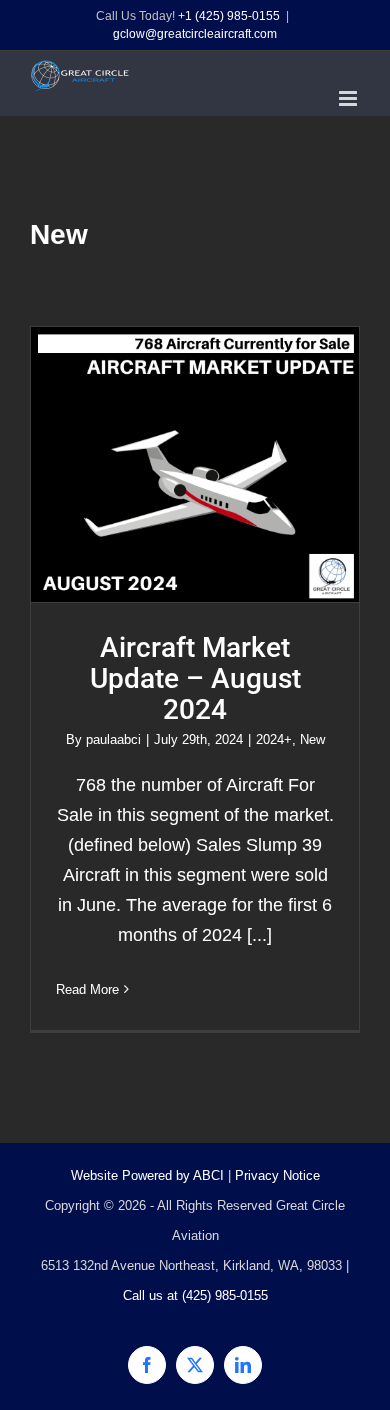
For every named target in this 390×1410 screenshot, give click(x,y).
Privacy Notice (277, 1175)
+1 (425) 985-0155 (229, 16)
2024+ (274, 739)
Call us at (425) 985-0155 (195, 1295)
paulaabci (113, 739)
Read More (87, 989)
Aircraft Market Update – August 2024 (195, 464)
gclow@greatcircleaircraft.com (195, 34)
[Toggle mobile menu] (349, 98)
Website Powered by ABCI (147, 1175)
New (312, 739)
